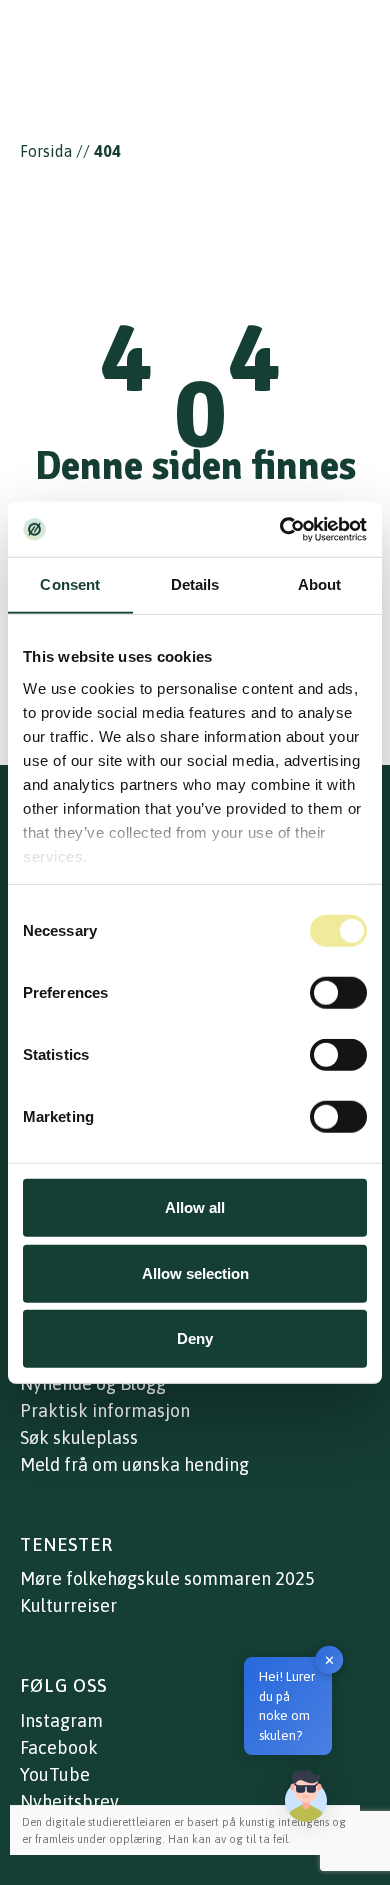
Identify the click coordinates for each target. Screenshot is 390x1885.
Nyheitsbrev (69, 1801)
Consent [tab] (70, 584)
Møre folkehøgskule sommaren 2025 (167, 1578)
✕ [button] (329, 1659)
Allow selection (195, 1272)
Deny (195, 1338)
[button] (306, 1796)
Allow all (195, 1207)
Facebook (59, 1747)
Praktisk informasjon (105, 1410)
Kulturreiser (68, 1605)
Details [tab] (195, 584)
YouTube (55, 1774)
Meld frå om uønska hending (134, 1464)
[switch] (338, 993)
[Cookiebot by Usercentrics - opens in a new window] (280, 529)
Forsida (46, 151)
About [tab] (320, 584)
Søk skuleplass (79, 1437)
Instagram (61, 1720)
